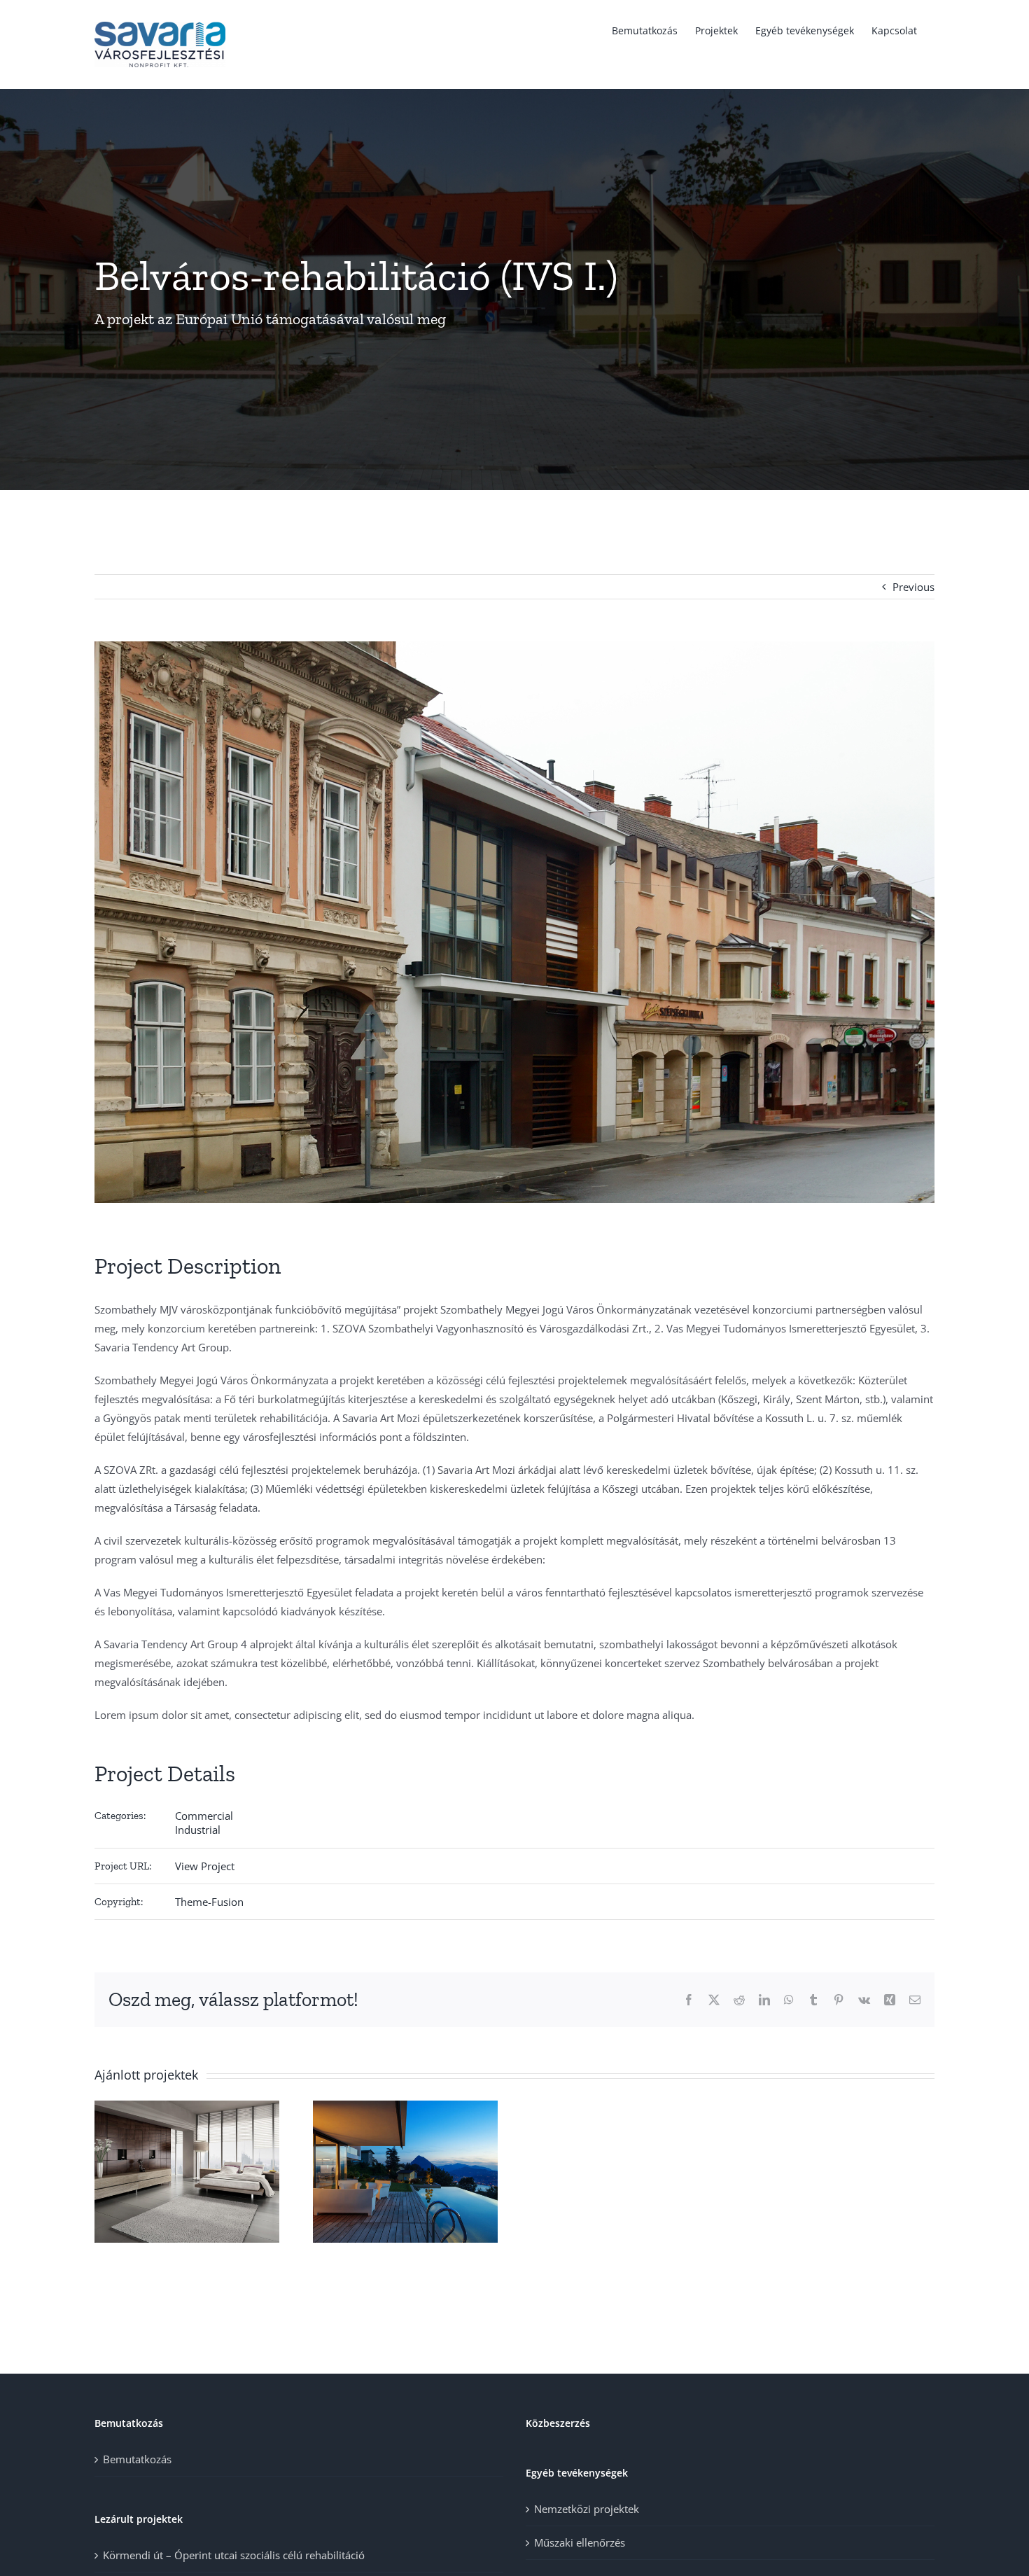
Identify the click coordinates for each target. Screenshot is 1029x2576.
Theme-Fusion (209, 1902)
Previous (913, 587)
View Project (205, 1866)
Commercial (204, 1816)
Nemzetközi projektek (587, 2509)
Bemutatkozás (137, 2459)
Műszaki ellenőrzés (580, 2542)
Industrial (198, 1830)
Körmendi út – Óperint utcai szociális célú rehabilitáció (234, 2555)
